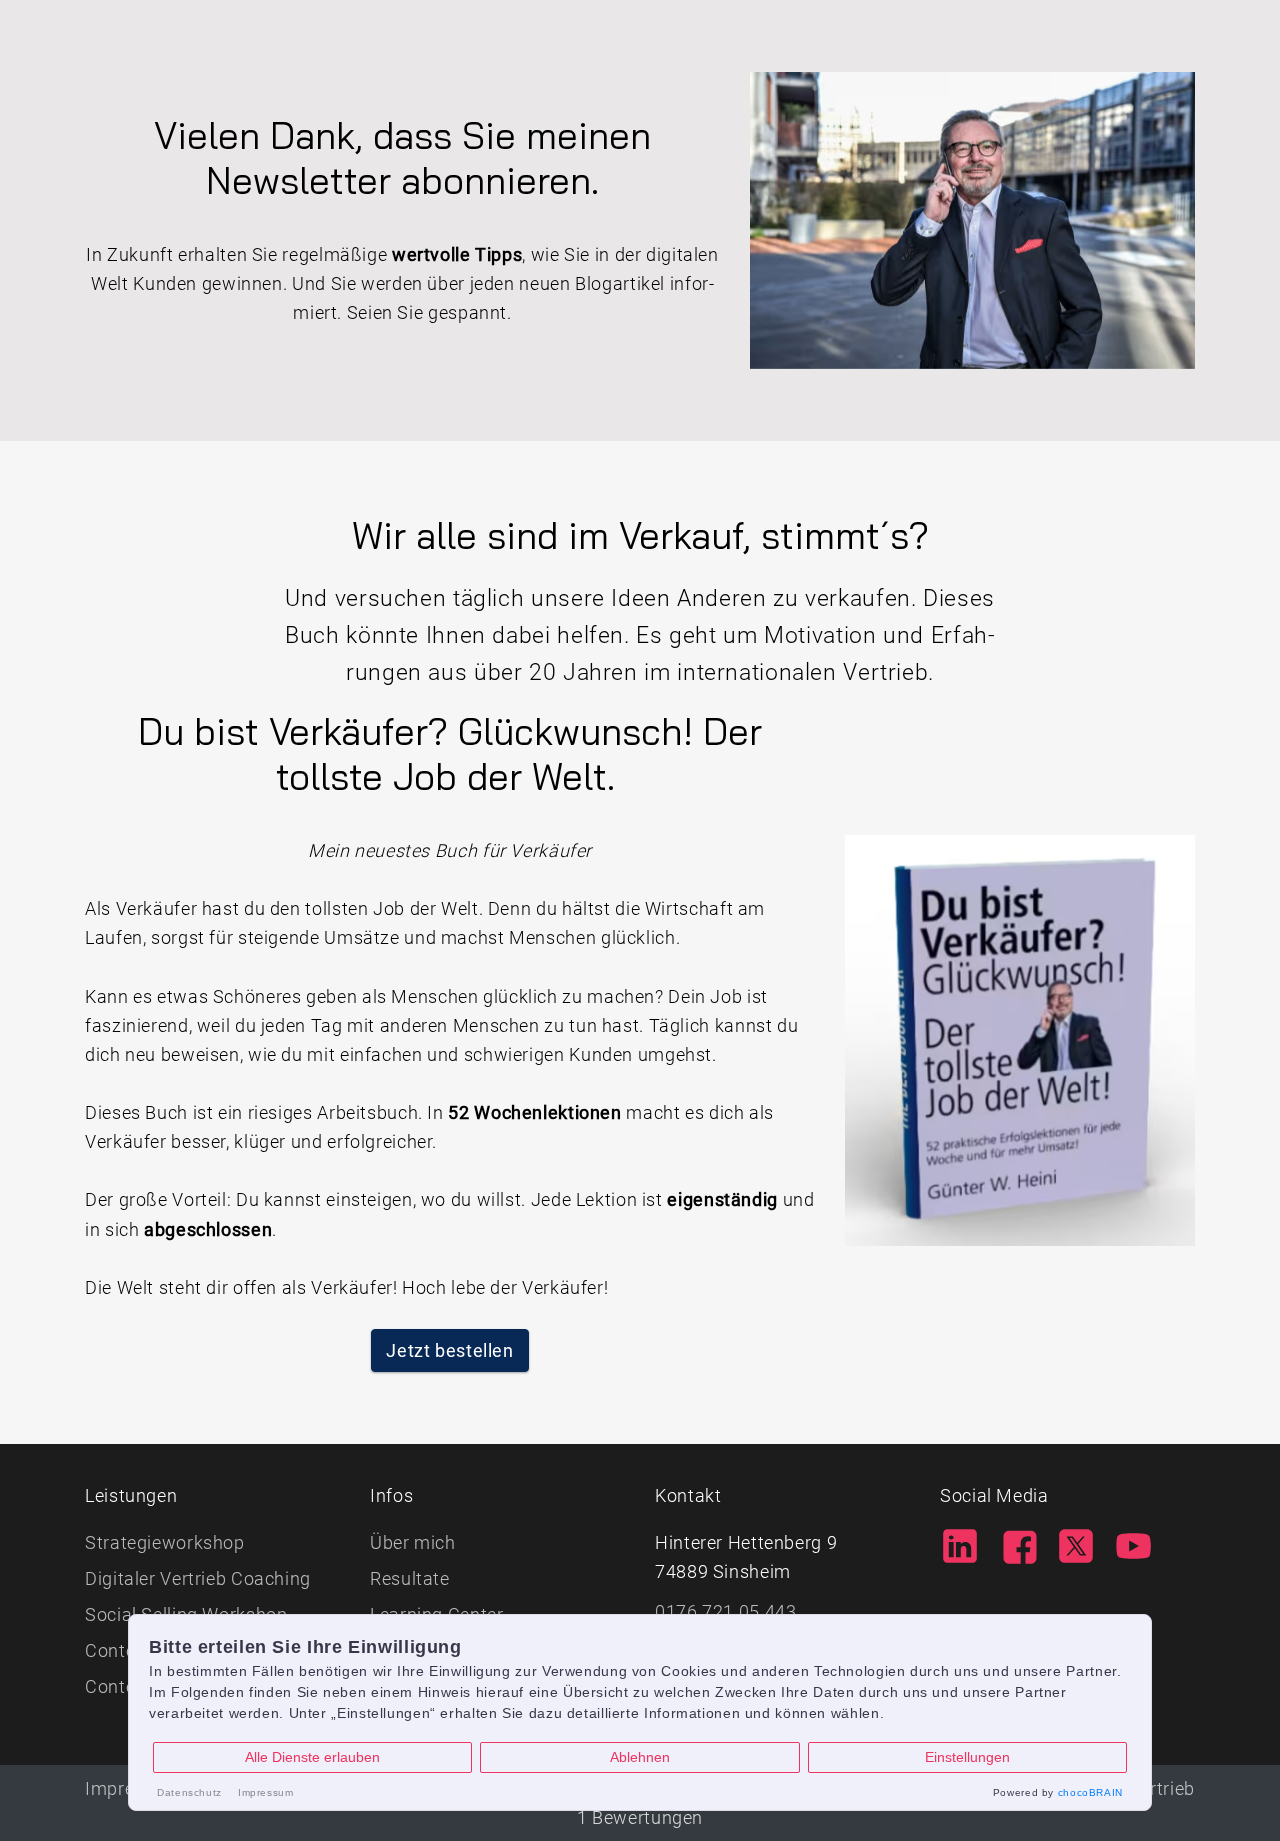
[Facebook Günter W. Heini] (1018, 1543)
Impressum (266, 1792)
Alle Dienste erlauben (312, 1757)
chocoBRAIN (1090, 1792)
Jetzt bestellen (449, 1350)
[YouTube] (1134, 1543)
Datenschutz (189, 1792)
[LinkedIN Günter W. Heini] (960, 1543)
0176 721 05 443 (725, 1611)
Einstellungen (967, 1757)
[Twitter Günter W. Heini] (1076, 1543)
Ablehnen (640, 1757)
